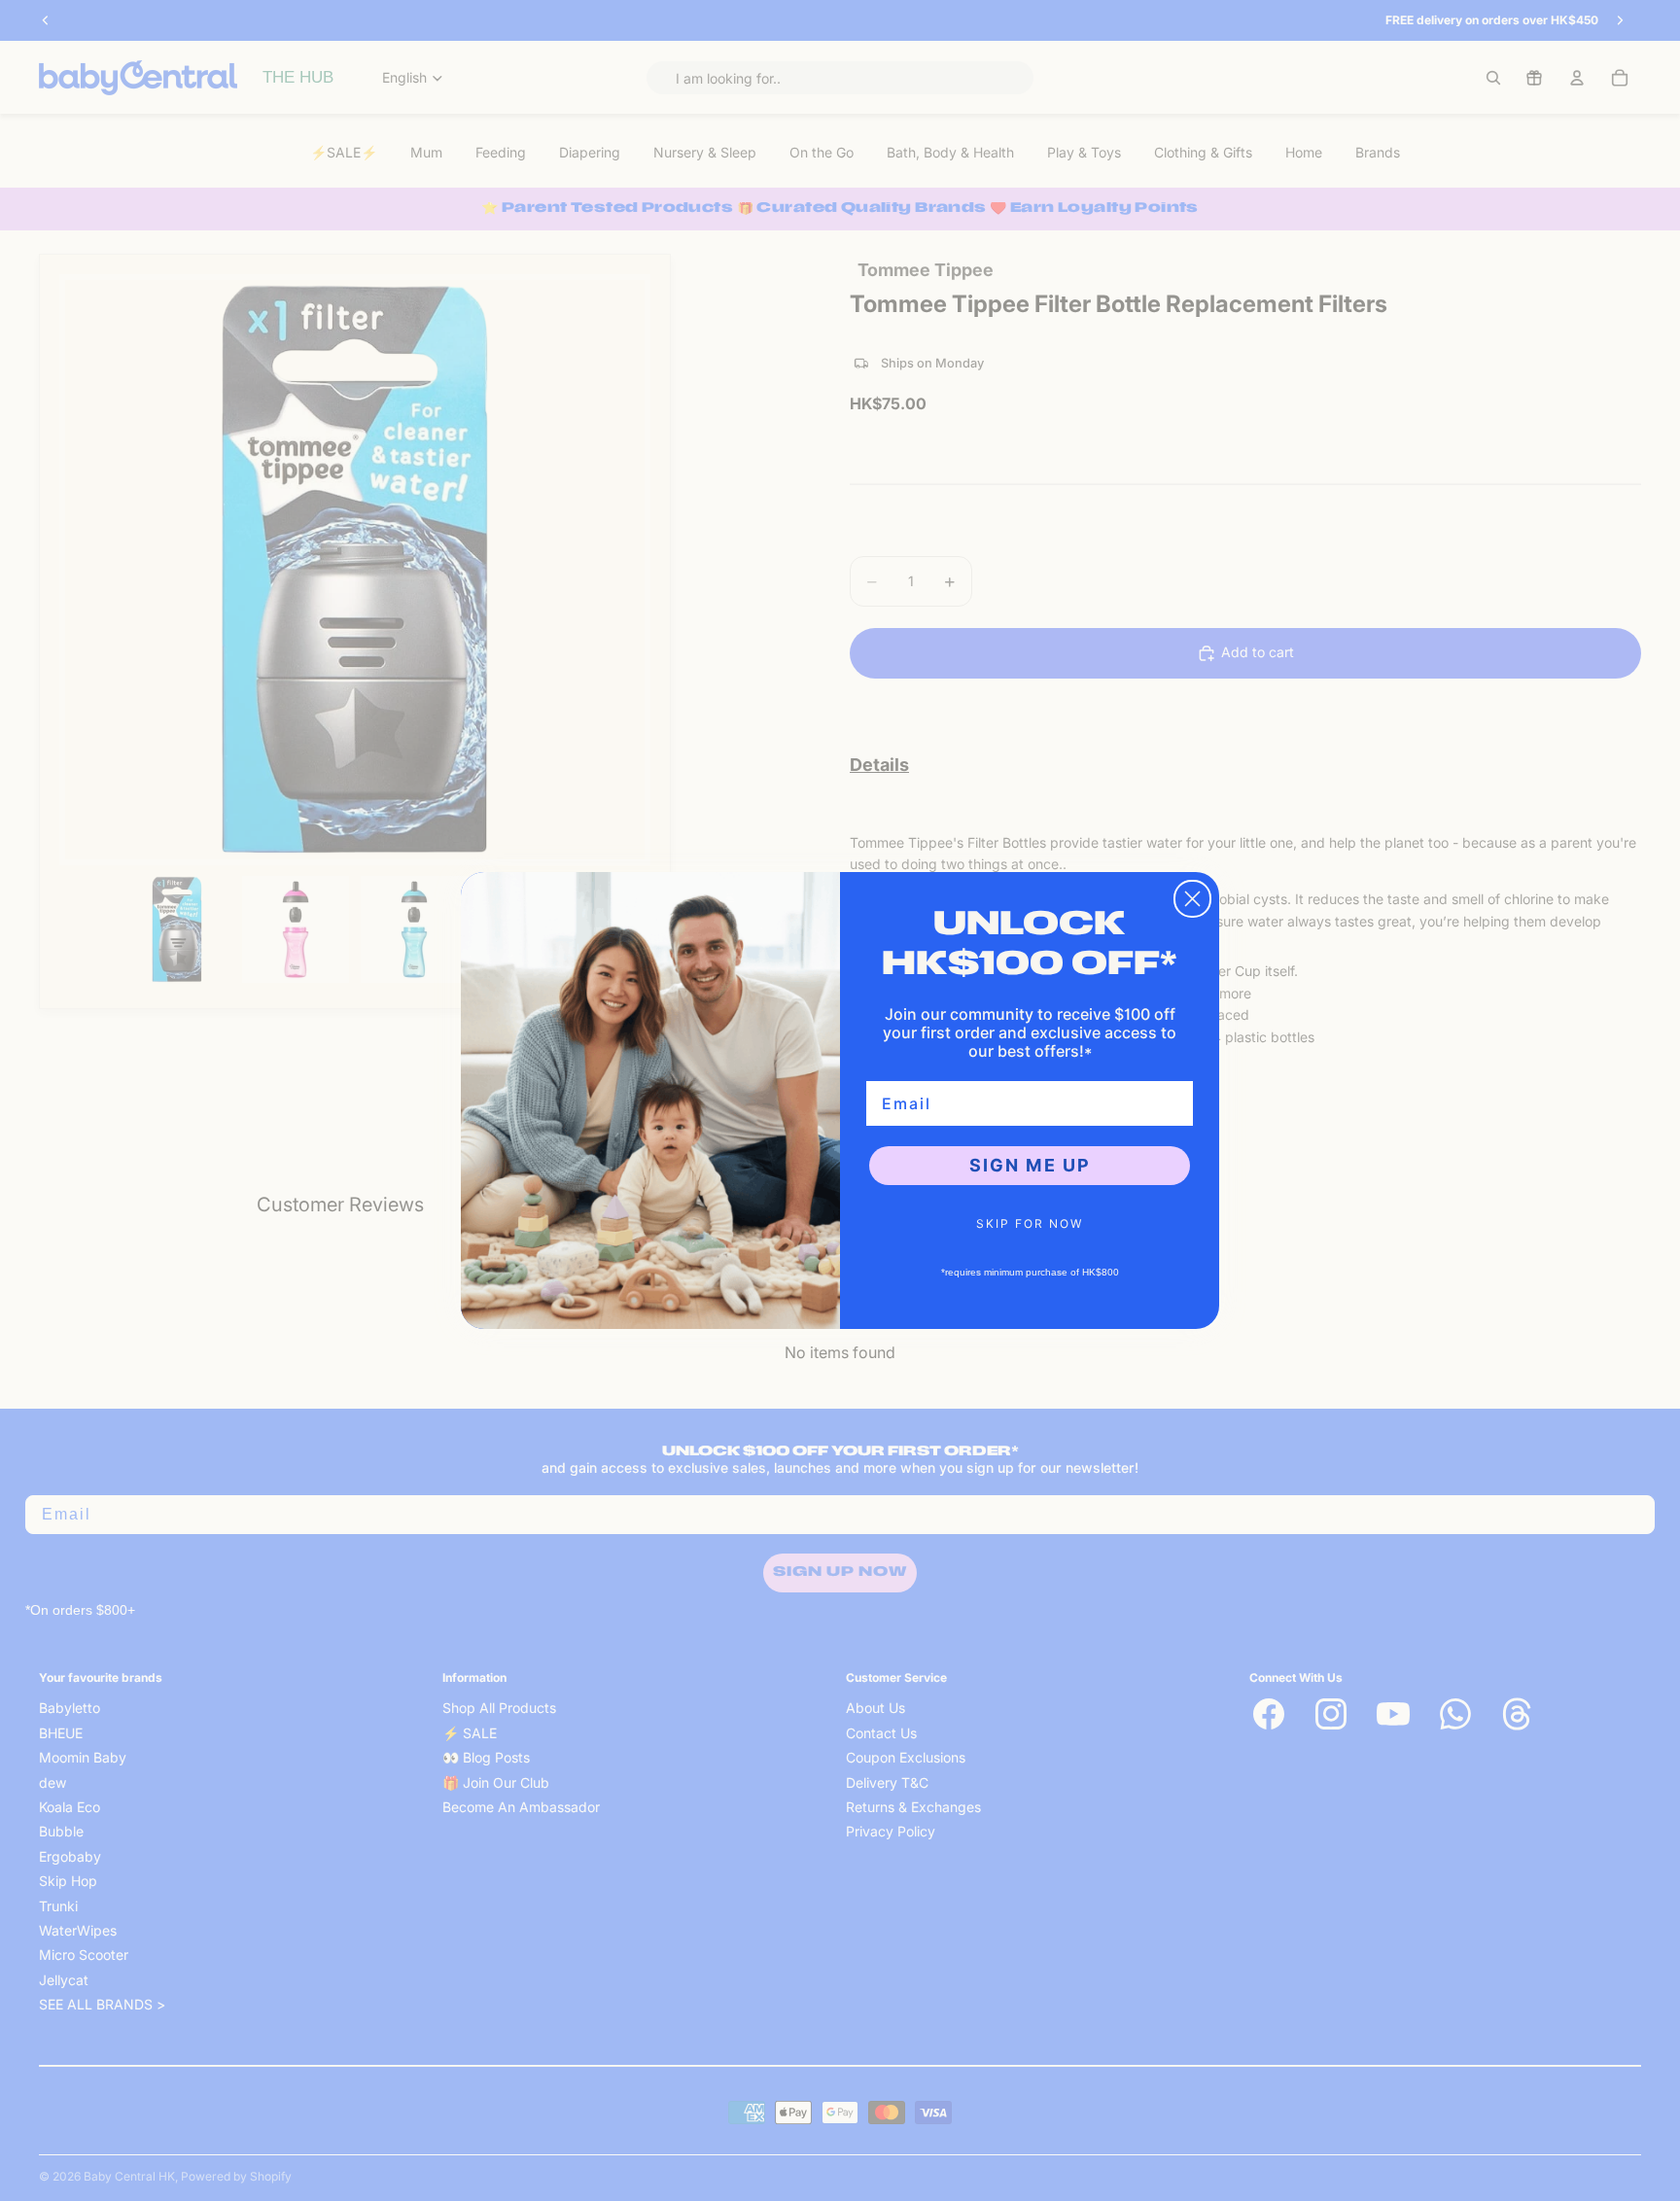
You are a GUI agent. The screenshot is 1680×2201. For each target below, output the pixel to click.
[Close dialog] (1192, 899)
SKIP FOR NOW (1030, 1223)
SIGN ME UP (1030, 1165)
